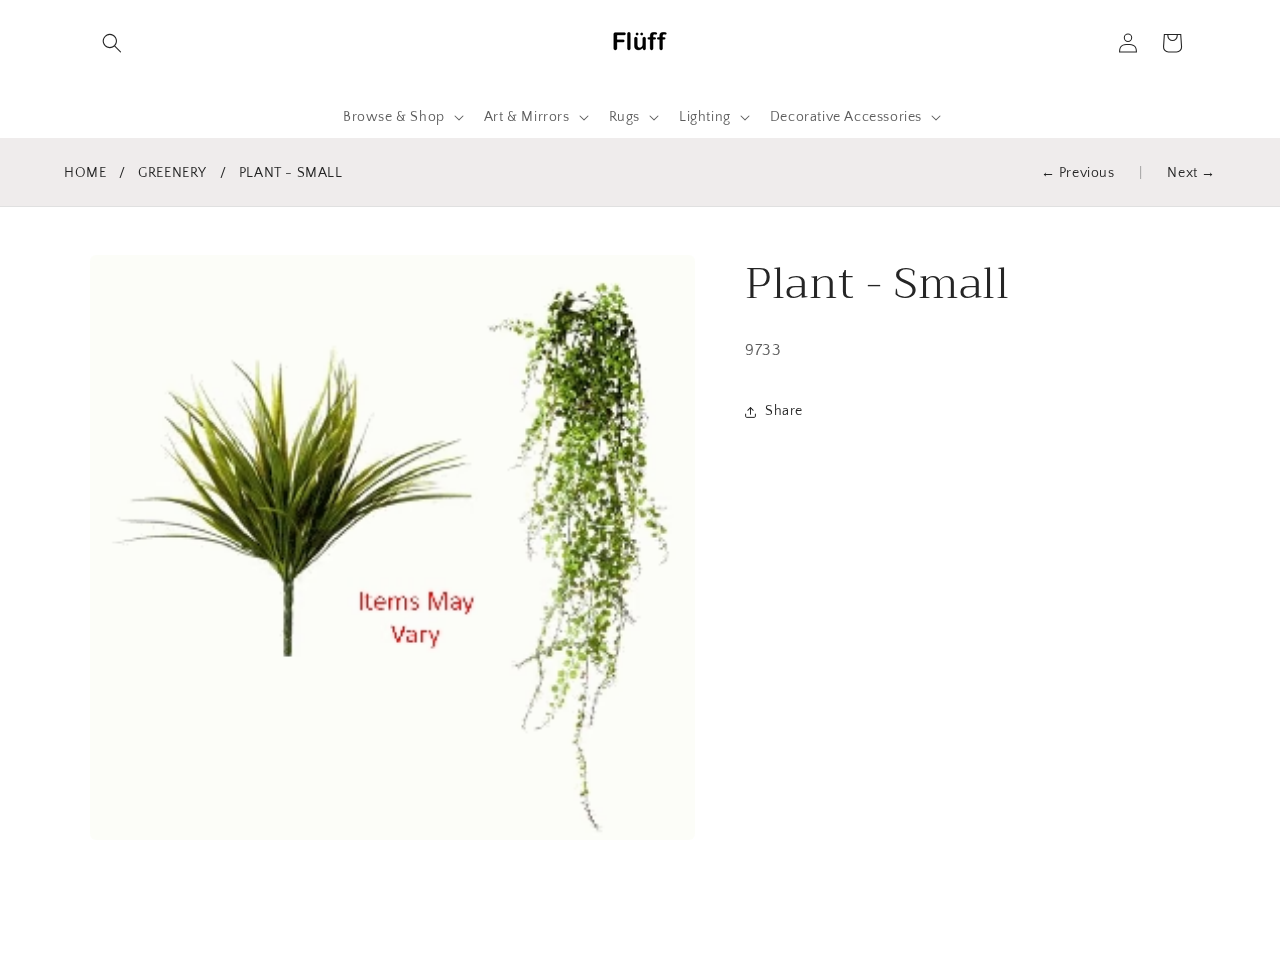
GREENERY (172, 173)
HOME (85, 173)
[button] (112, 43)
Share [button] (784, 412)
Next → (1191, 173)
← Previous (1078, 173)
